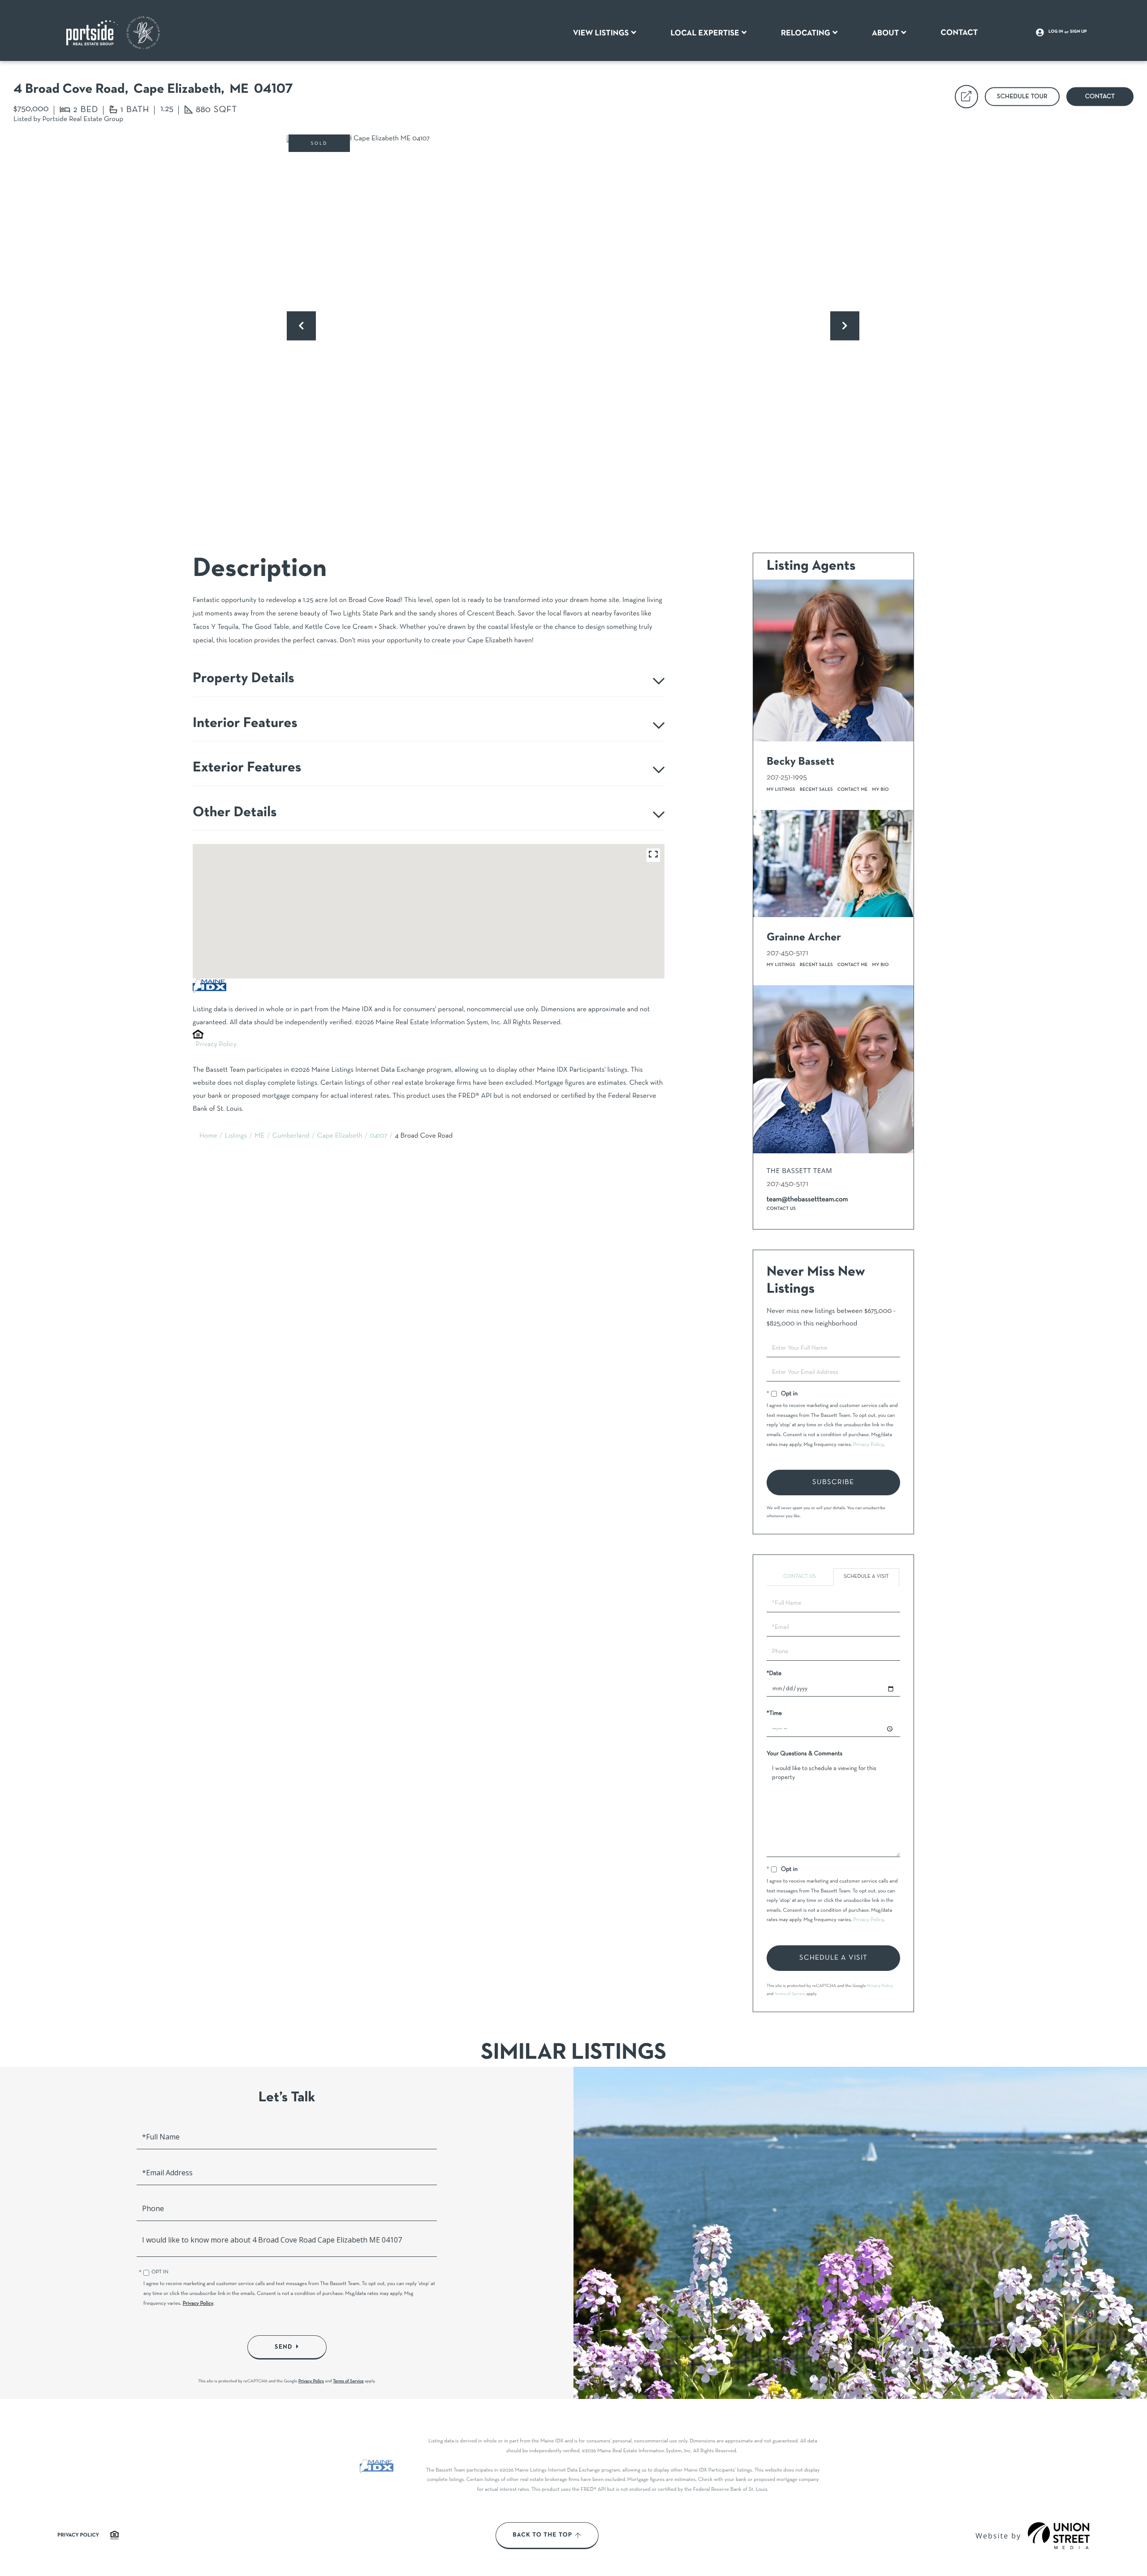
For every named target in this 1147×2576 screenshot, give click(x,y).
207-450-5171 (787, 953)
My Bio (881, 790)
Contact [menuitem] (959, 33)
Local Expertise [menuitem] (705, 33)
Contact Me (853, 790)
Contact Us (781, 1209)
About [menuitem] (885, 33)
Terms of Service (790, 1994)
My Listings (781, 790)
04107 (379, 1136)
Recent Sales (816, 790)
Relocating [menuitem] (806, 33)
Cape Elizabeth (340, 1136)
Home (208, 1136)
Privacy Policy (216, 1045)
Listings (236, 1136)
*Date (774, 1673)
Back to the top (542, 2535)
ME (260, 1136)
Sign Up (1078, 32)
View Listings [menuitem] (601, 33)
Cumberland (291, 1136)
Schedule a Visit (866, 1577)
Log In (1056, 32)
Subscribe (833, 1482)
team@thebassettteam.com (807, 1200)
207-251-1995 (787, 777)
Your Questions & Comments (804, 1754)
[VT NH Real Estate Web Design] (1059, 2536)
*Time (774, 1713)
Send (284, 2347)
